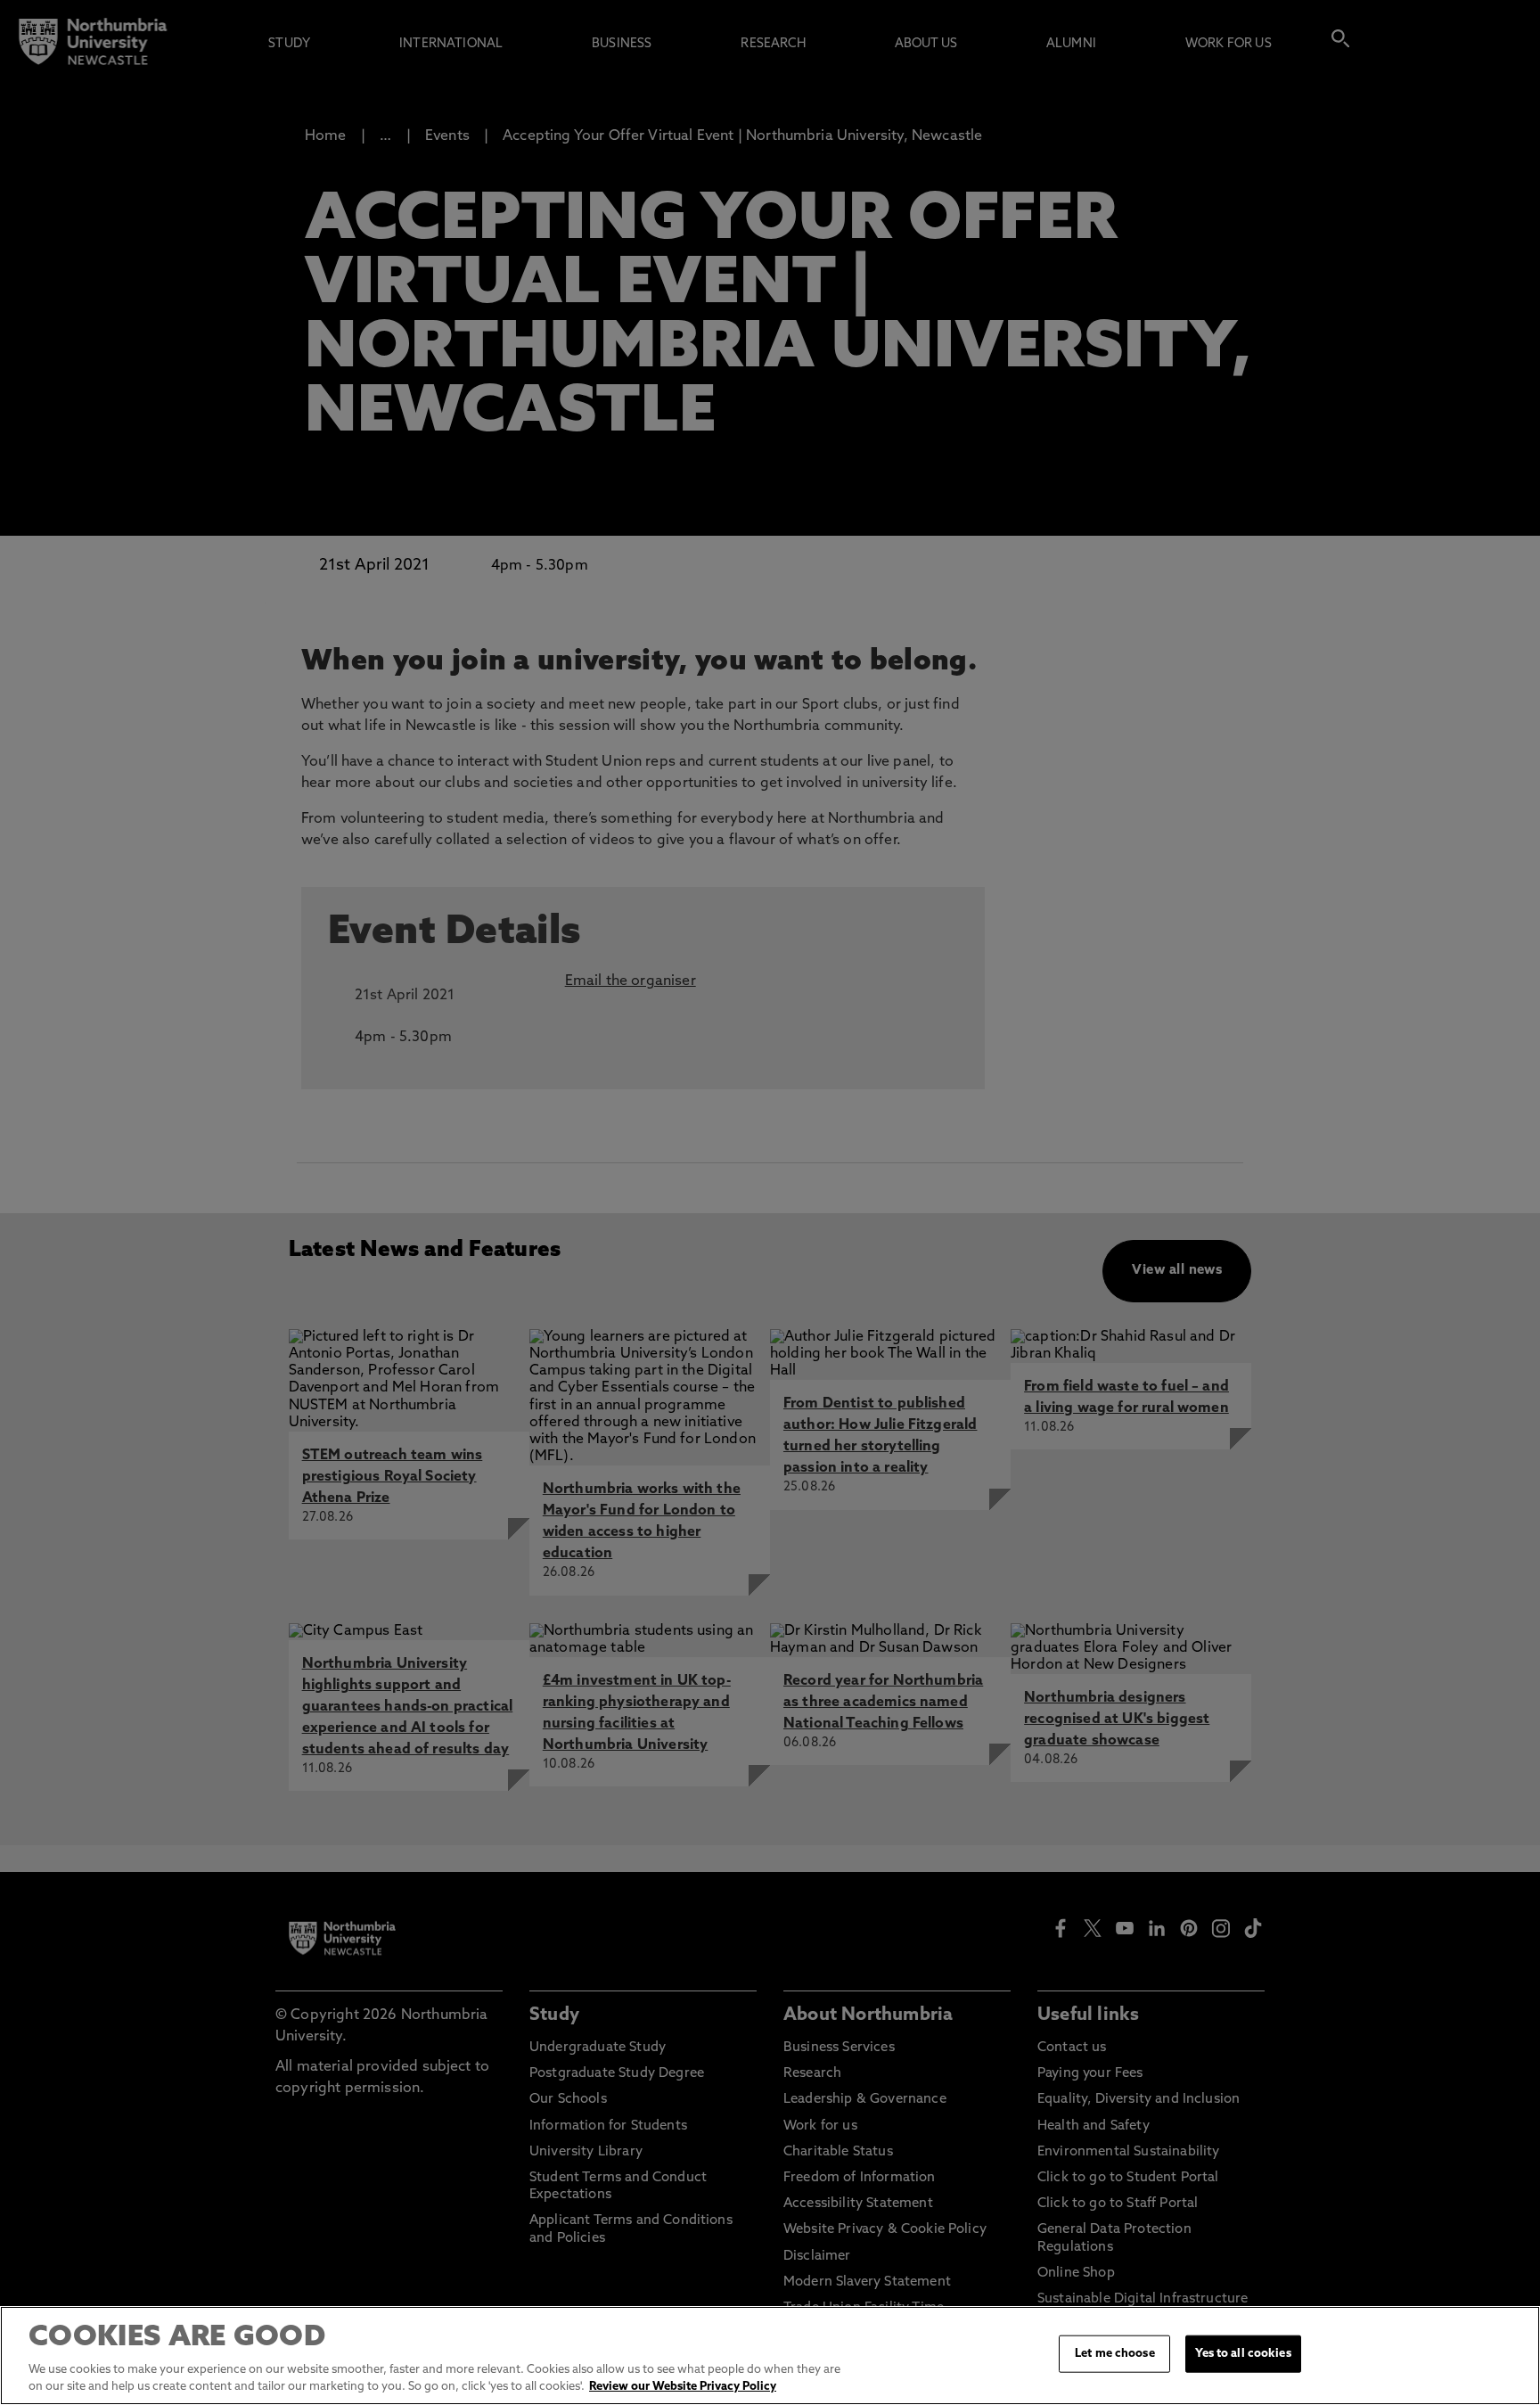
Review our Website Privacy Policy (683, 2387)
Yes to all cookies (1243, 2354)
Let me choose (1115, 2354)
